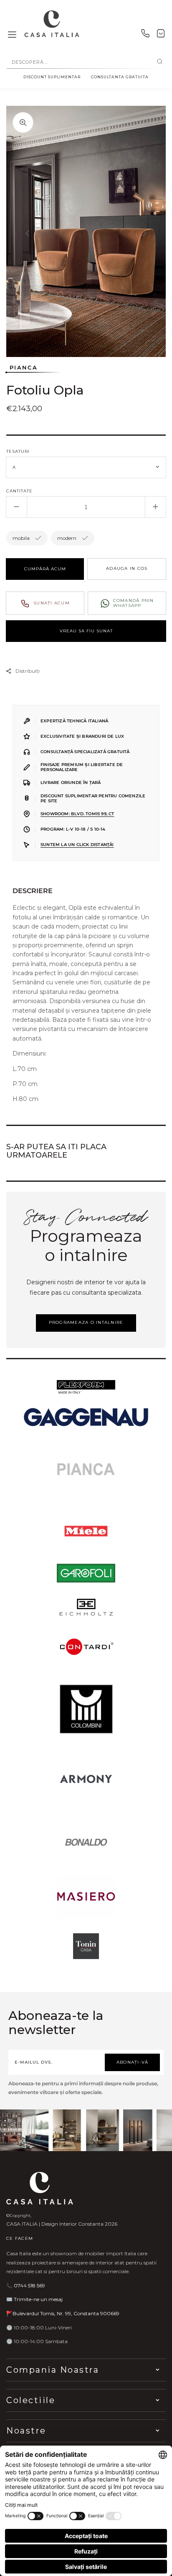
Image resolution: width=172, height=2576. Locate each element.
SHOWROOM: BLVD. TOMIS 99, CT (77, 814)
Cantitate (19, 491)
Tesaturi (18, 451)
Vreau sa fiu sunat (86, 631)
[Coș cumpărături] (161, 35)
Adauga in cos (127, 568)
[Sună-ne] (145, 35)
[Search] (160, 62)
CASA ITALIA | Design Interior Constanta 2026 (62, 2224)
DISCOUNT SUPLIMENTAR (52, 77)
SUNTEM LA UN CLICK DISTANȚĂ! (77, 845)
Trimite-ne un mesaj (38, 2299)
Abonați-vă (133, 2062)
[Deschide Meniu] (12, 35)
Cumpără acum (45, 569)
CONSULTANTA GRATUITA (120, 77)
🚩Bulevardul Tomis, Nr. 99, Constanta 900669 (63, 2313)
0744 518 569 (29, 2285)
